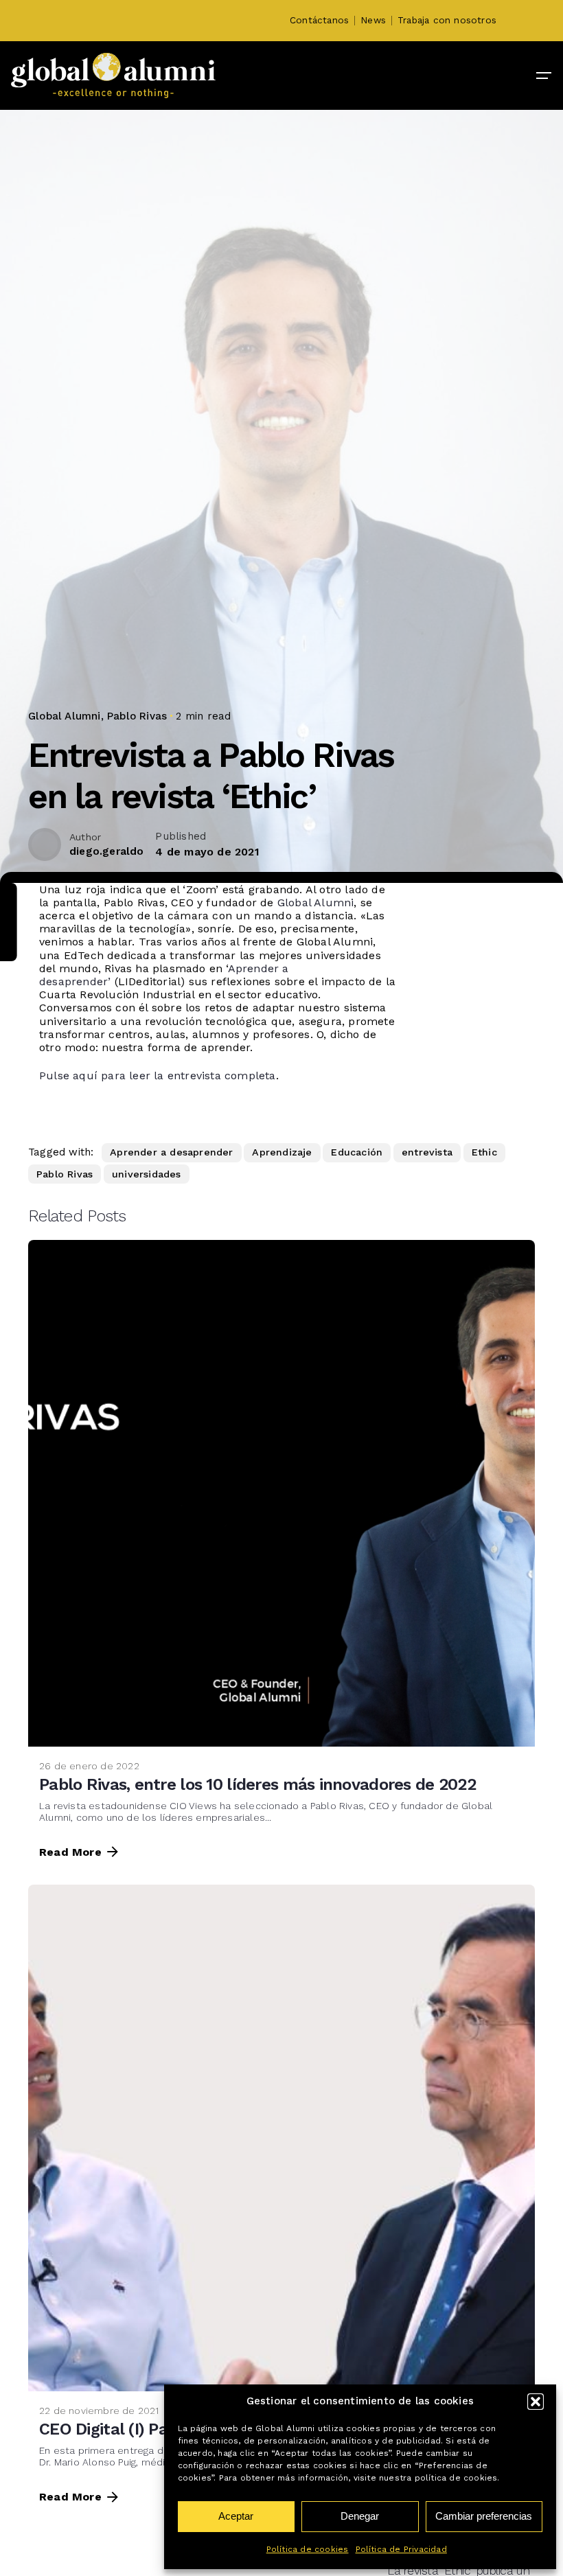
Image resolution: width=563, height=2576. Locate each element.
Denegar (360, 2516)
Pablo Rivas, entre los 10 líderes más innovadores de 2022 (257, 1784)
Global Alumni (65, 716)
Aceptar (236, 2516)
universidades (147, 1174)
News (373, 20)
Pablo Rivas (137, 716)
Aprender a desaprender (171, 1152)
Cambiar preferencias (484, 2516)
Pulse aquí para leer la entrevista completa (158, 1076)
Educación (357, 1152)
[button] (536, 2402)
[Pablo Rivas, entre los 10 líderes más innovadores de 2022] (281, 1493)
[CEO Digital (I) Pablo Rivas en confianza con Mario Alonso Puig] (281, 2138)
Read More (70, 1852)
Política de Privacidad (401, 2549)
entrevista (427, 1152)
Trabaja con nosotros (447, 20)
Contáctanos (319, 20)
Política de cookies (308, 2549)
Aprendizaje (282, 1152)
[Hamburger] (544, 76)
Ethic (484, 1152)
